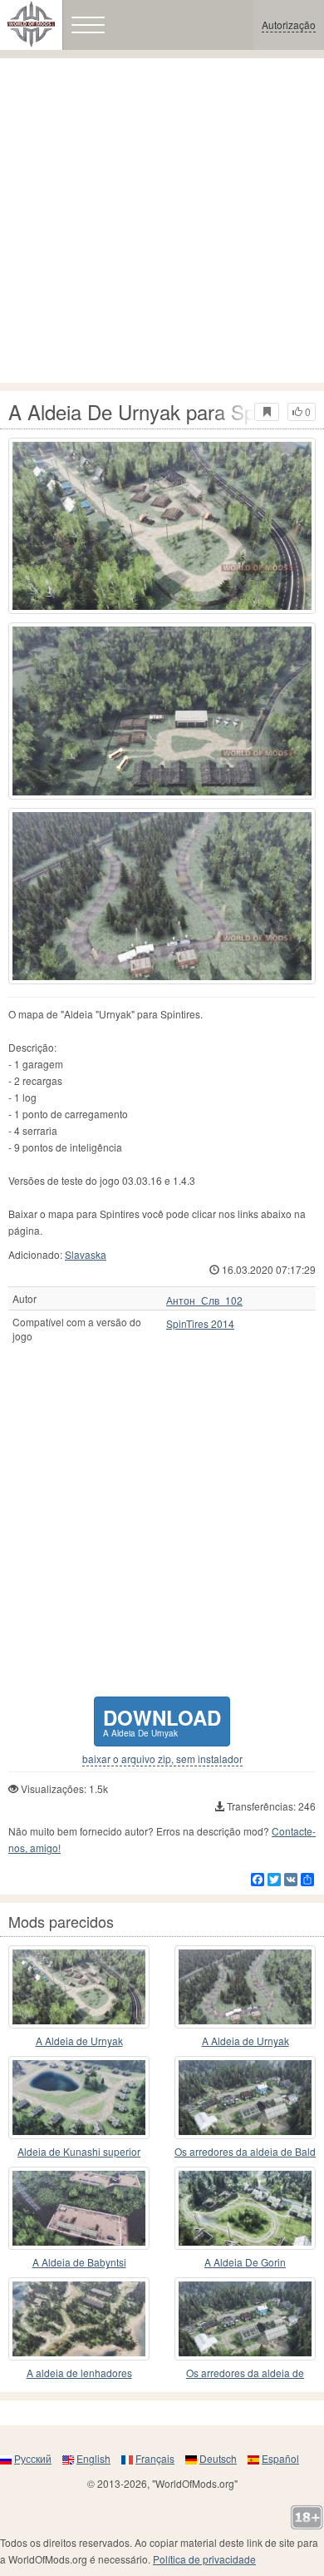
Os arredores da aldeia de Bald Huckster (245, 2152)
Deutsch (218, 2458)
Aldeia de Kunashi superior (79, 2151)
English (93, 2458)
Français (155, 2458)
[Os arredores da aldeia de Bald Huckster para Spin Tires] (245, 2098)
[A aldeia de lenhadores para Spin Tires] (79, 2319)
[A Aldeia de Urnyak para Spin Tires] (79, 1987)
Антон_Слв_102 (204, 1300)
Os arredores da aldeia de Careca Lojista (245, 2373)
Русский (33, 2458)
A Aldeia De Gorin (245, 2262)
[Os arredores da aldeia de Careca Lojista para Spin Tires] (245, 2319)
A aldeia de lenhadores (79, 2373)
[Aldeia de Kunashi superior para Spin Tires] (79, 2098)
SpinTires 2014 (200, 1324)
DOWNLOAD (162, 1721)
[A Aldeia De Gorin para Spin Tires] (245, 2208)
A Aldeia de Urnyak (79, 2041)
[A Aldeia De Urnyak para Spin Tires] (162, 526)
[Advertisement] (162, 220)
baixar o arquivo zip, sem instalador (162, 1759)
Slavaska (86, 1254)
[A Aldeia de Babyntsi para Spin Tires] (79, 2208)
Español (280, 2458)
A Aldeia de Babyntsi (79, 2262)
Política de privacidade (204, 2559)
